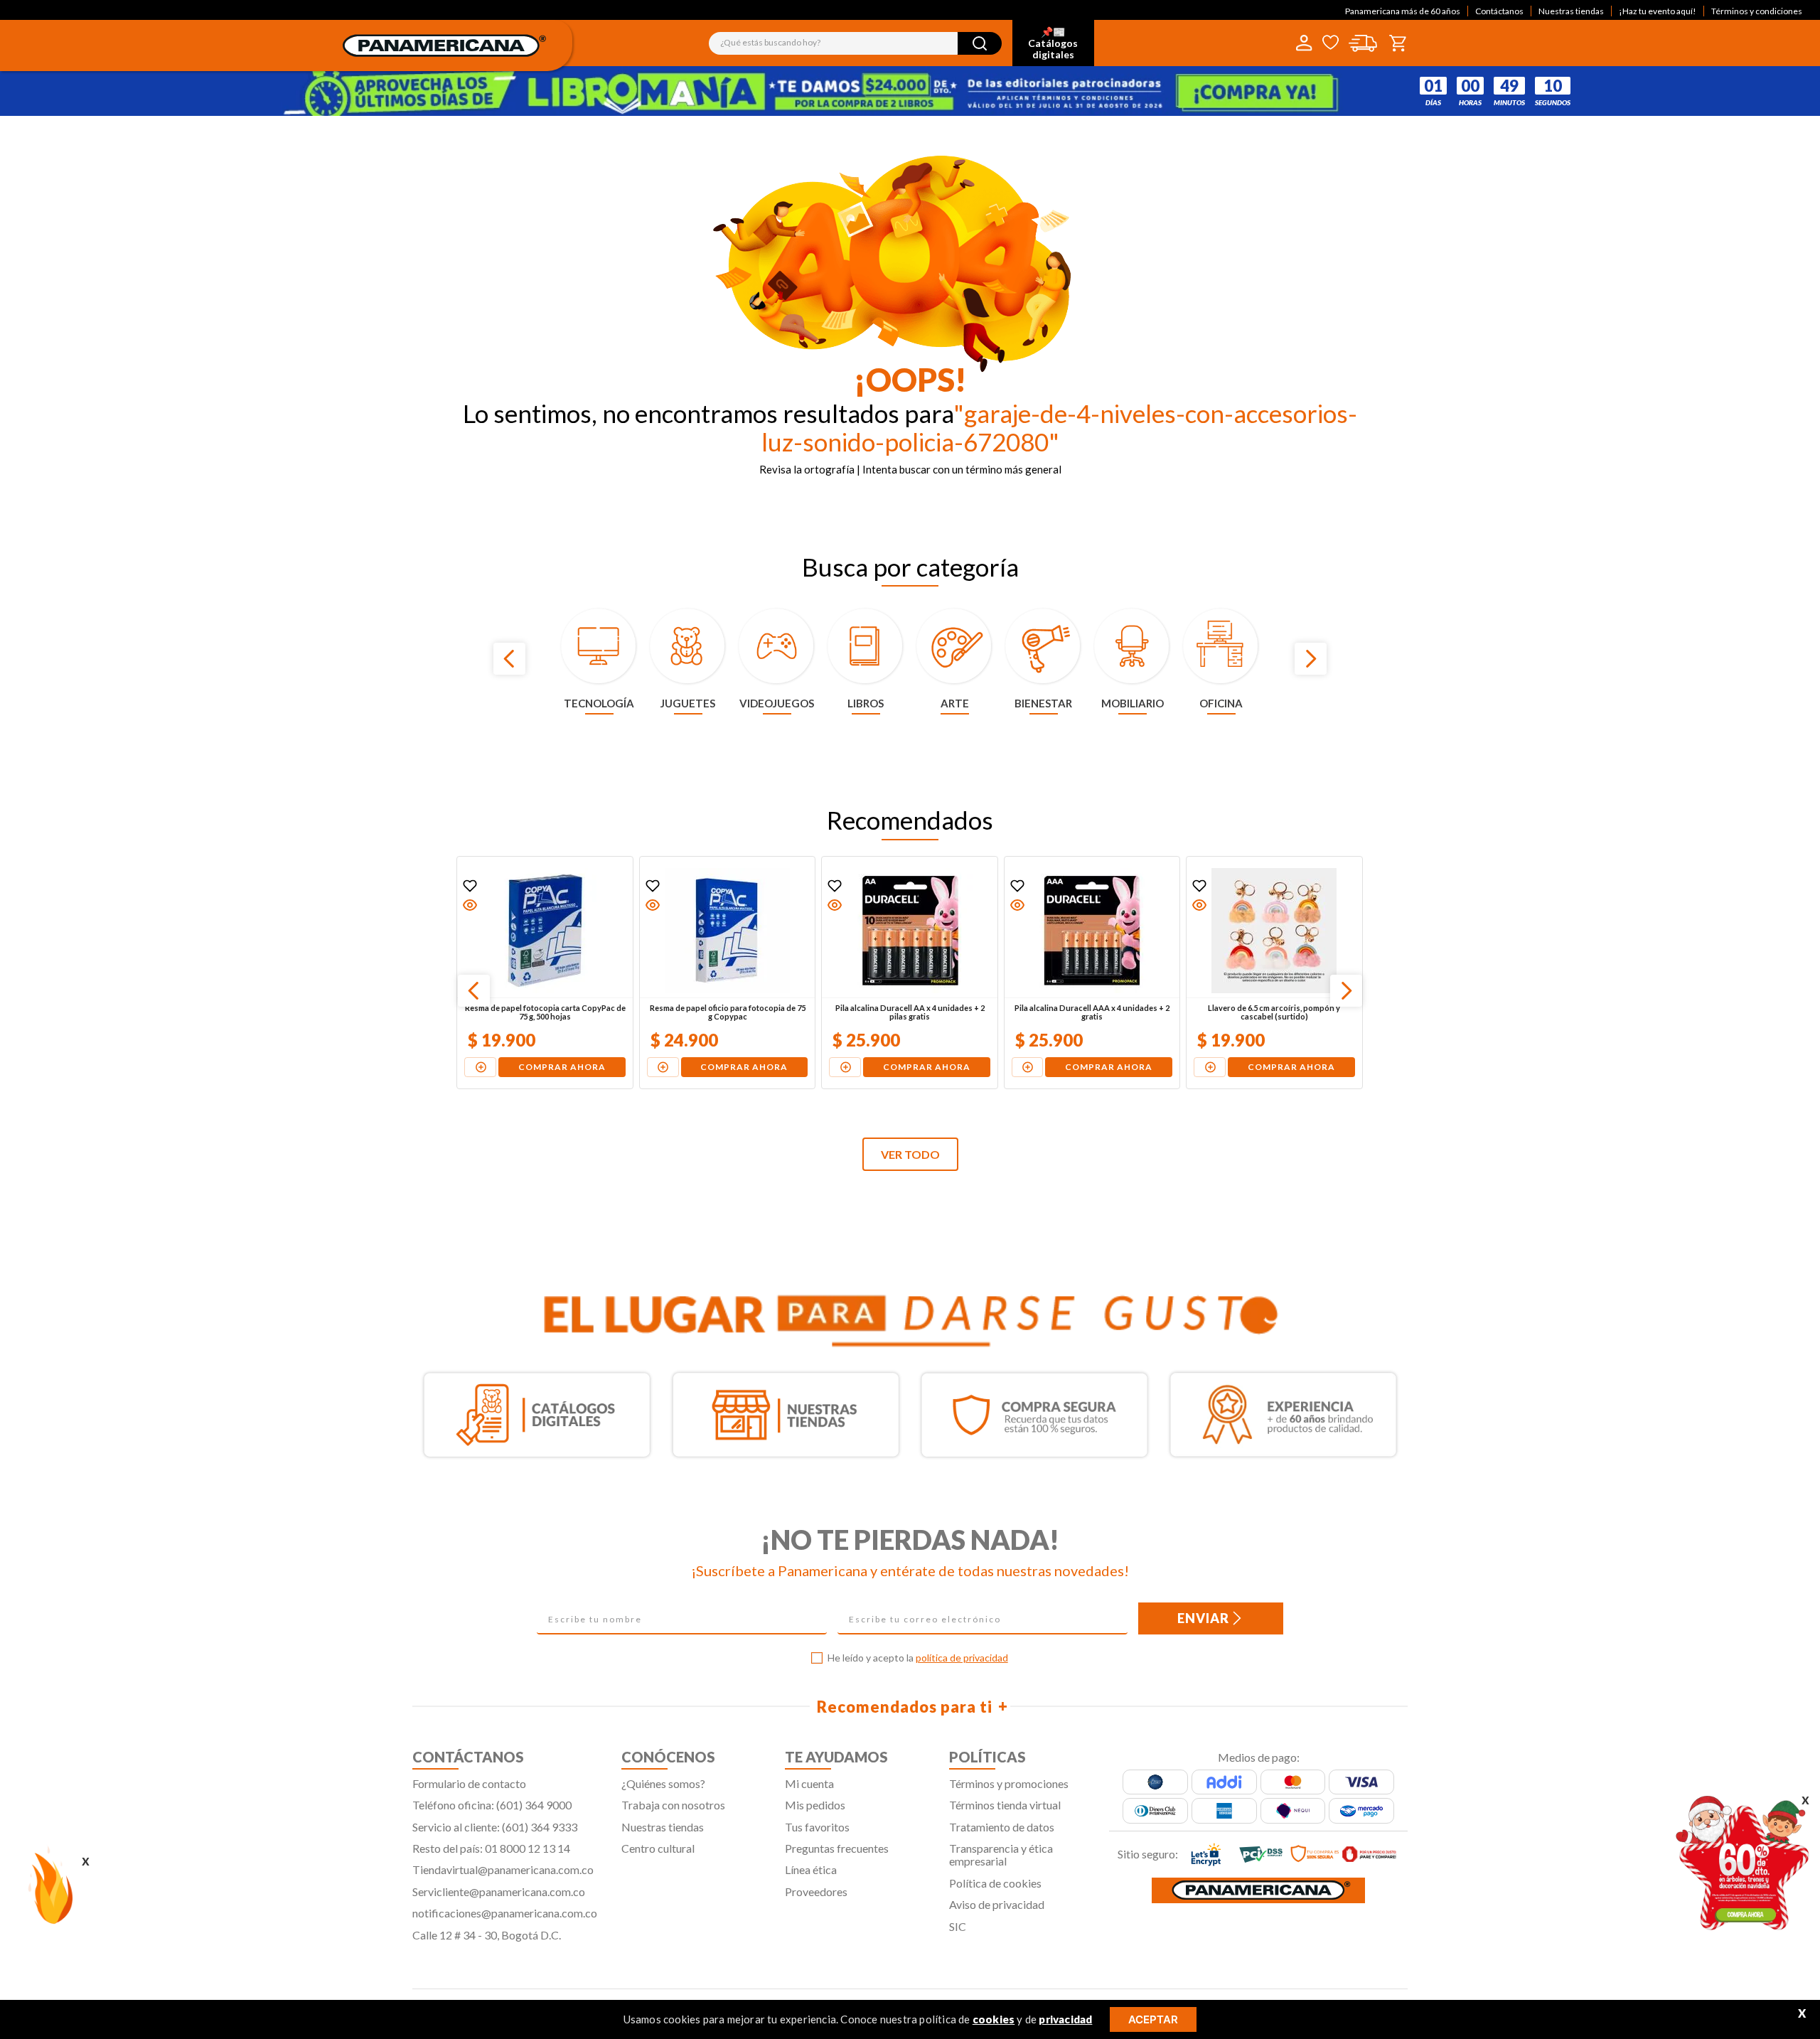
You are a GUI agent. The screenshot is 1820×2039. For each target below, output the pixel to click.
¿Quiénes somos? (663, 1783)
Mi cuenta (809, 1783)
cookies (994, 2019)
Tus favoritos (817, 1827)
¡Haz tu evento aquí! (1658, 11)
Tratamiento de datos (1002, 1827)
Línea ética (811, 1869)
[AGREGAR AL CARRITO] (481, 1067)
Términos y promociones (1009, 1783)
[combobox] (855, 43)
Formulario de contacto (469, 1783)
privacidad (1065, 2019)
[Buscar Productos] (980, 43)
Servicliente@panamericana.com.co (499, 1891)
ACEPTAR (1153, 2019)
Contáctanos (1499, 11)
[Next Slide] (1311, 659)
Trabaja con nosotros (673, 1805)
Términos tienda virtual (1005, 1805)
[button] (471, 905)
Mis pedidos (815, 1805)
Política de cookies (995, 1883)
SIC (958, 1926)
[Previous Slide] (509, 659)
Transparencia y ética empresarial (1001, 1855)
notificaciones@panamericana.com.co (505, 1913)
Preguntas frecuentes (837, 1848)
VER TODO (910, 1154)
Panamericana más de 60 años (1403, 11)
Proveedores (816, 1891)
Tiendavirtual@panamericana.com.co (503, 1869)
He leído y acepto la (918, 1658)
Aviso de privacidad (997, 1904)
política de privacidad (962, 1658)
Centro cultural (658, 1848)
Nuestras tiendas (1571, 11)
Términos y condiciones (1757, 11)
